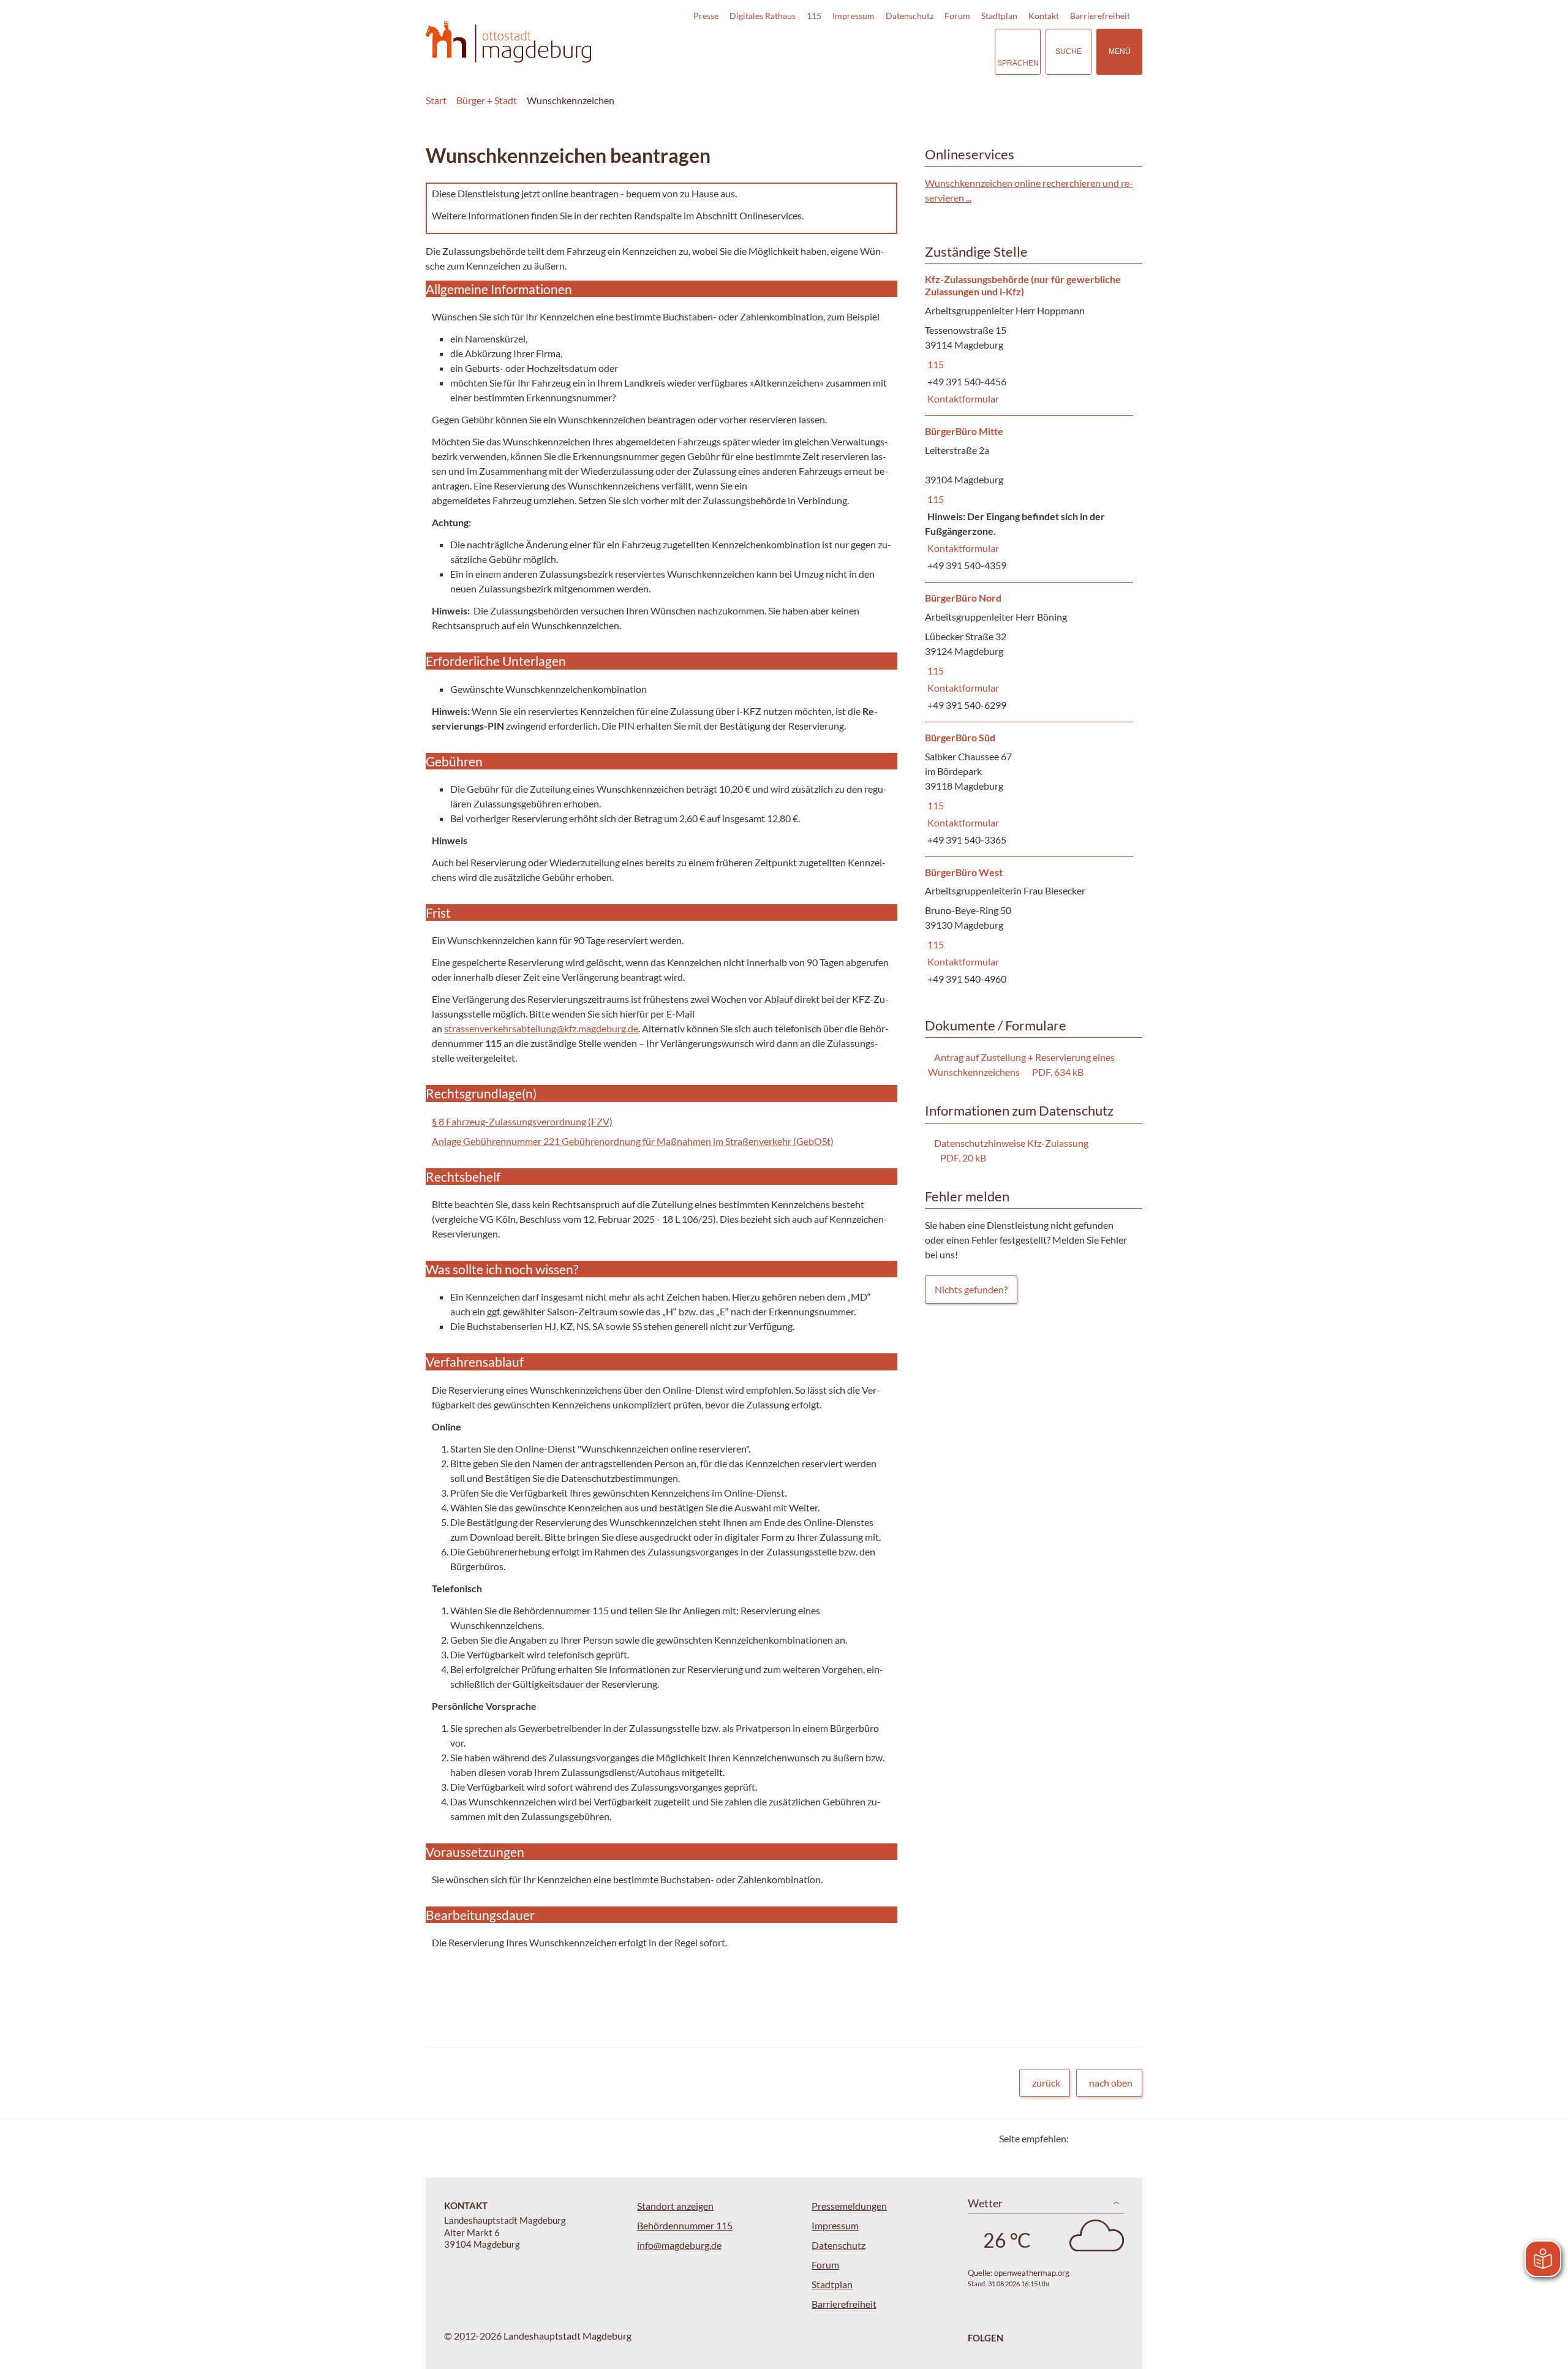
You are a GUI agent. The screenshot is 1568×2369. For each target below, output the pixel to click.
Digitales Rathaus (763, 16)
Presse (706, 16)
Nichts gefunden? (971, 1289)
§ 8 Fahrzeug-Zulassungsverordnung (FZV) (522, 1121)
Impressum (854, 16)
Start (436, 100)
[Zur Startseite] (508, 42)
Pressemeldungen (849, 2206)
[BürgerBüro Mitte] (1029, 499)
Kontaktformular (962, 399)
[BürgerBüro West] (1029, 927)
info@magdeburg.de (679, 2245)
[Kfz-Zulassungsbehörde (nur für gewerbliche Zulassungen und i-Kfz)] (1029, 340)
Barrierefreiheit (1100, 16)
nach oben (1111, 2083)
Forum (957, 16)
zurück (1046, 2083)
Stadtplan (999, 16)
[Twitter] (1083, 2138)
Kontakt (1044, 16)
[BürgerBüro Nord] (1029, 652)
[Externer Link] (900, 51)
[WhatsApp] (1129, 2138)
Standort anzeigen (675, 2206)
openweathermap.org (1032, 2273)
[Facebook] (1098, 2138)
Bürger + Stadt (487, 100)
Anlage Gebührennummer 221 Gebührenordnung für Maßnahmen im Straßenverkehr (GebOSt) (633, 1141)
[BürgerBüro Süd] (1029, 789)
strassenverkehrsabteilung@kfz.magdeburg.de (541, 1028)
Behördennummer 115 (685, 2225)
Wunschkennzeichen (571, 100)
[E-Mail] (1113, 2138)
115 (814, 16)
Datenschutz (910, 16)
